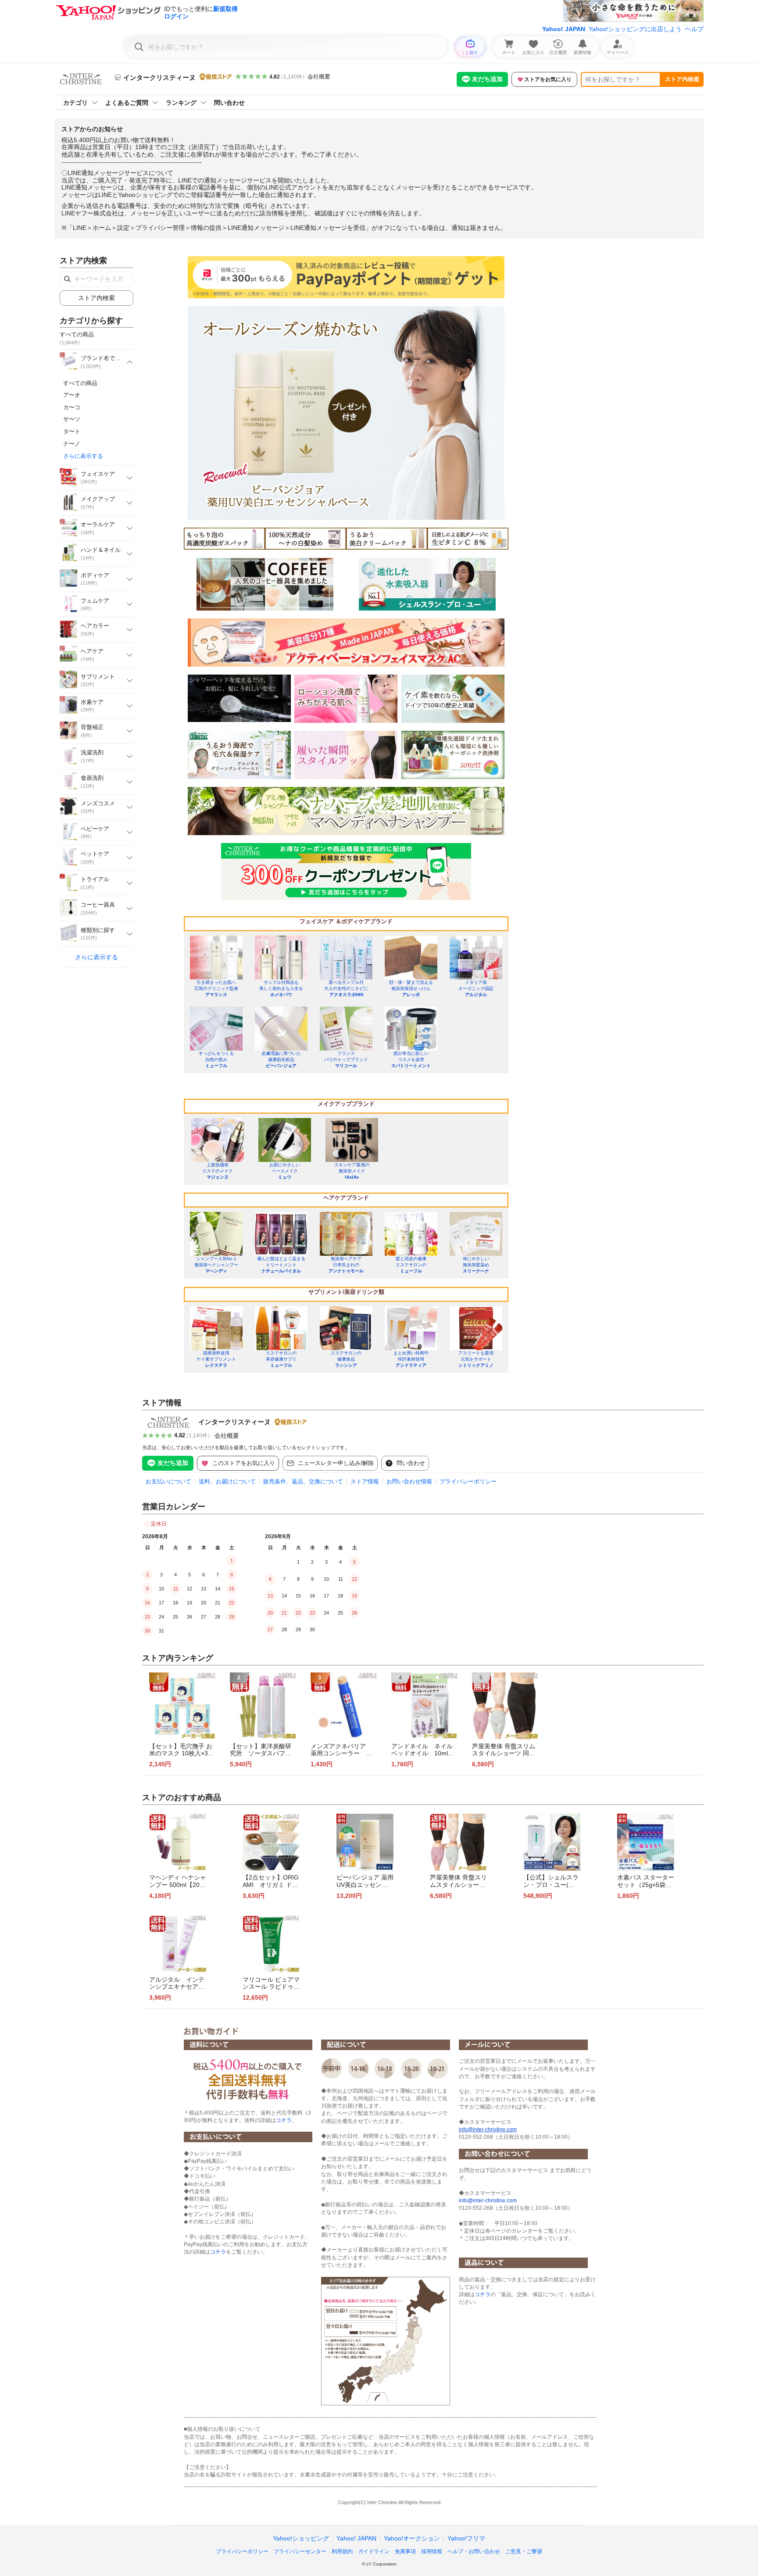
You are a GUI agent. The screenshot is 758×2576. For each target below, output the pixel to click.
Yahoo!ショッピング (301, 2538)
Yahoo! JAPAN (564, 29)
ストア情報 (365, 1481)
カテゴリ (75, 103)
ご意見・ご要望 (524, 2551)
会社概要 (319, 77)
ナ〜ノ (72, 444)
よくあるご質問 (127, 103)
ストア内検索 (682, 79)
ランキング (181, 103)
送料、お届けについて (227, 1481)
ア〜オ (72, 395)
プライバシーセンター (300, 2551)
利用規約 (342, 2551)
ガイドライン (374, 2551)
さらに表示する (83, 456)
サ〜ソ (72, 419)
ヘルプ (694, 29)
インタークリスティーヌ (234, 1422)
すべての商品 (80, 383)
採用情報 (432, 2551)
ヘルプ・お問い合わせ (474, 2551)
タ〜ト (72, 431)
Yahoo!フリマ (466, 2538)
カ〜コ (72, 407)
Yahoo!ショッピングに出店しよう (635, 29)
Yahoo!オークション (412, 2538)
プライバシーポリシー (468, 1481)
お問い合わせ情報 (409, 1481)
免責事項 (405, 2551)
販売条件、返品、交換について (303, 1481)
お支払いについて (168, 1481)
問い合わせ (229, 103)
